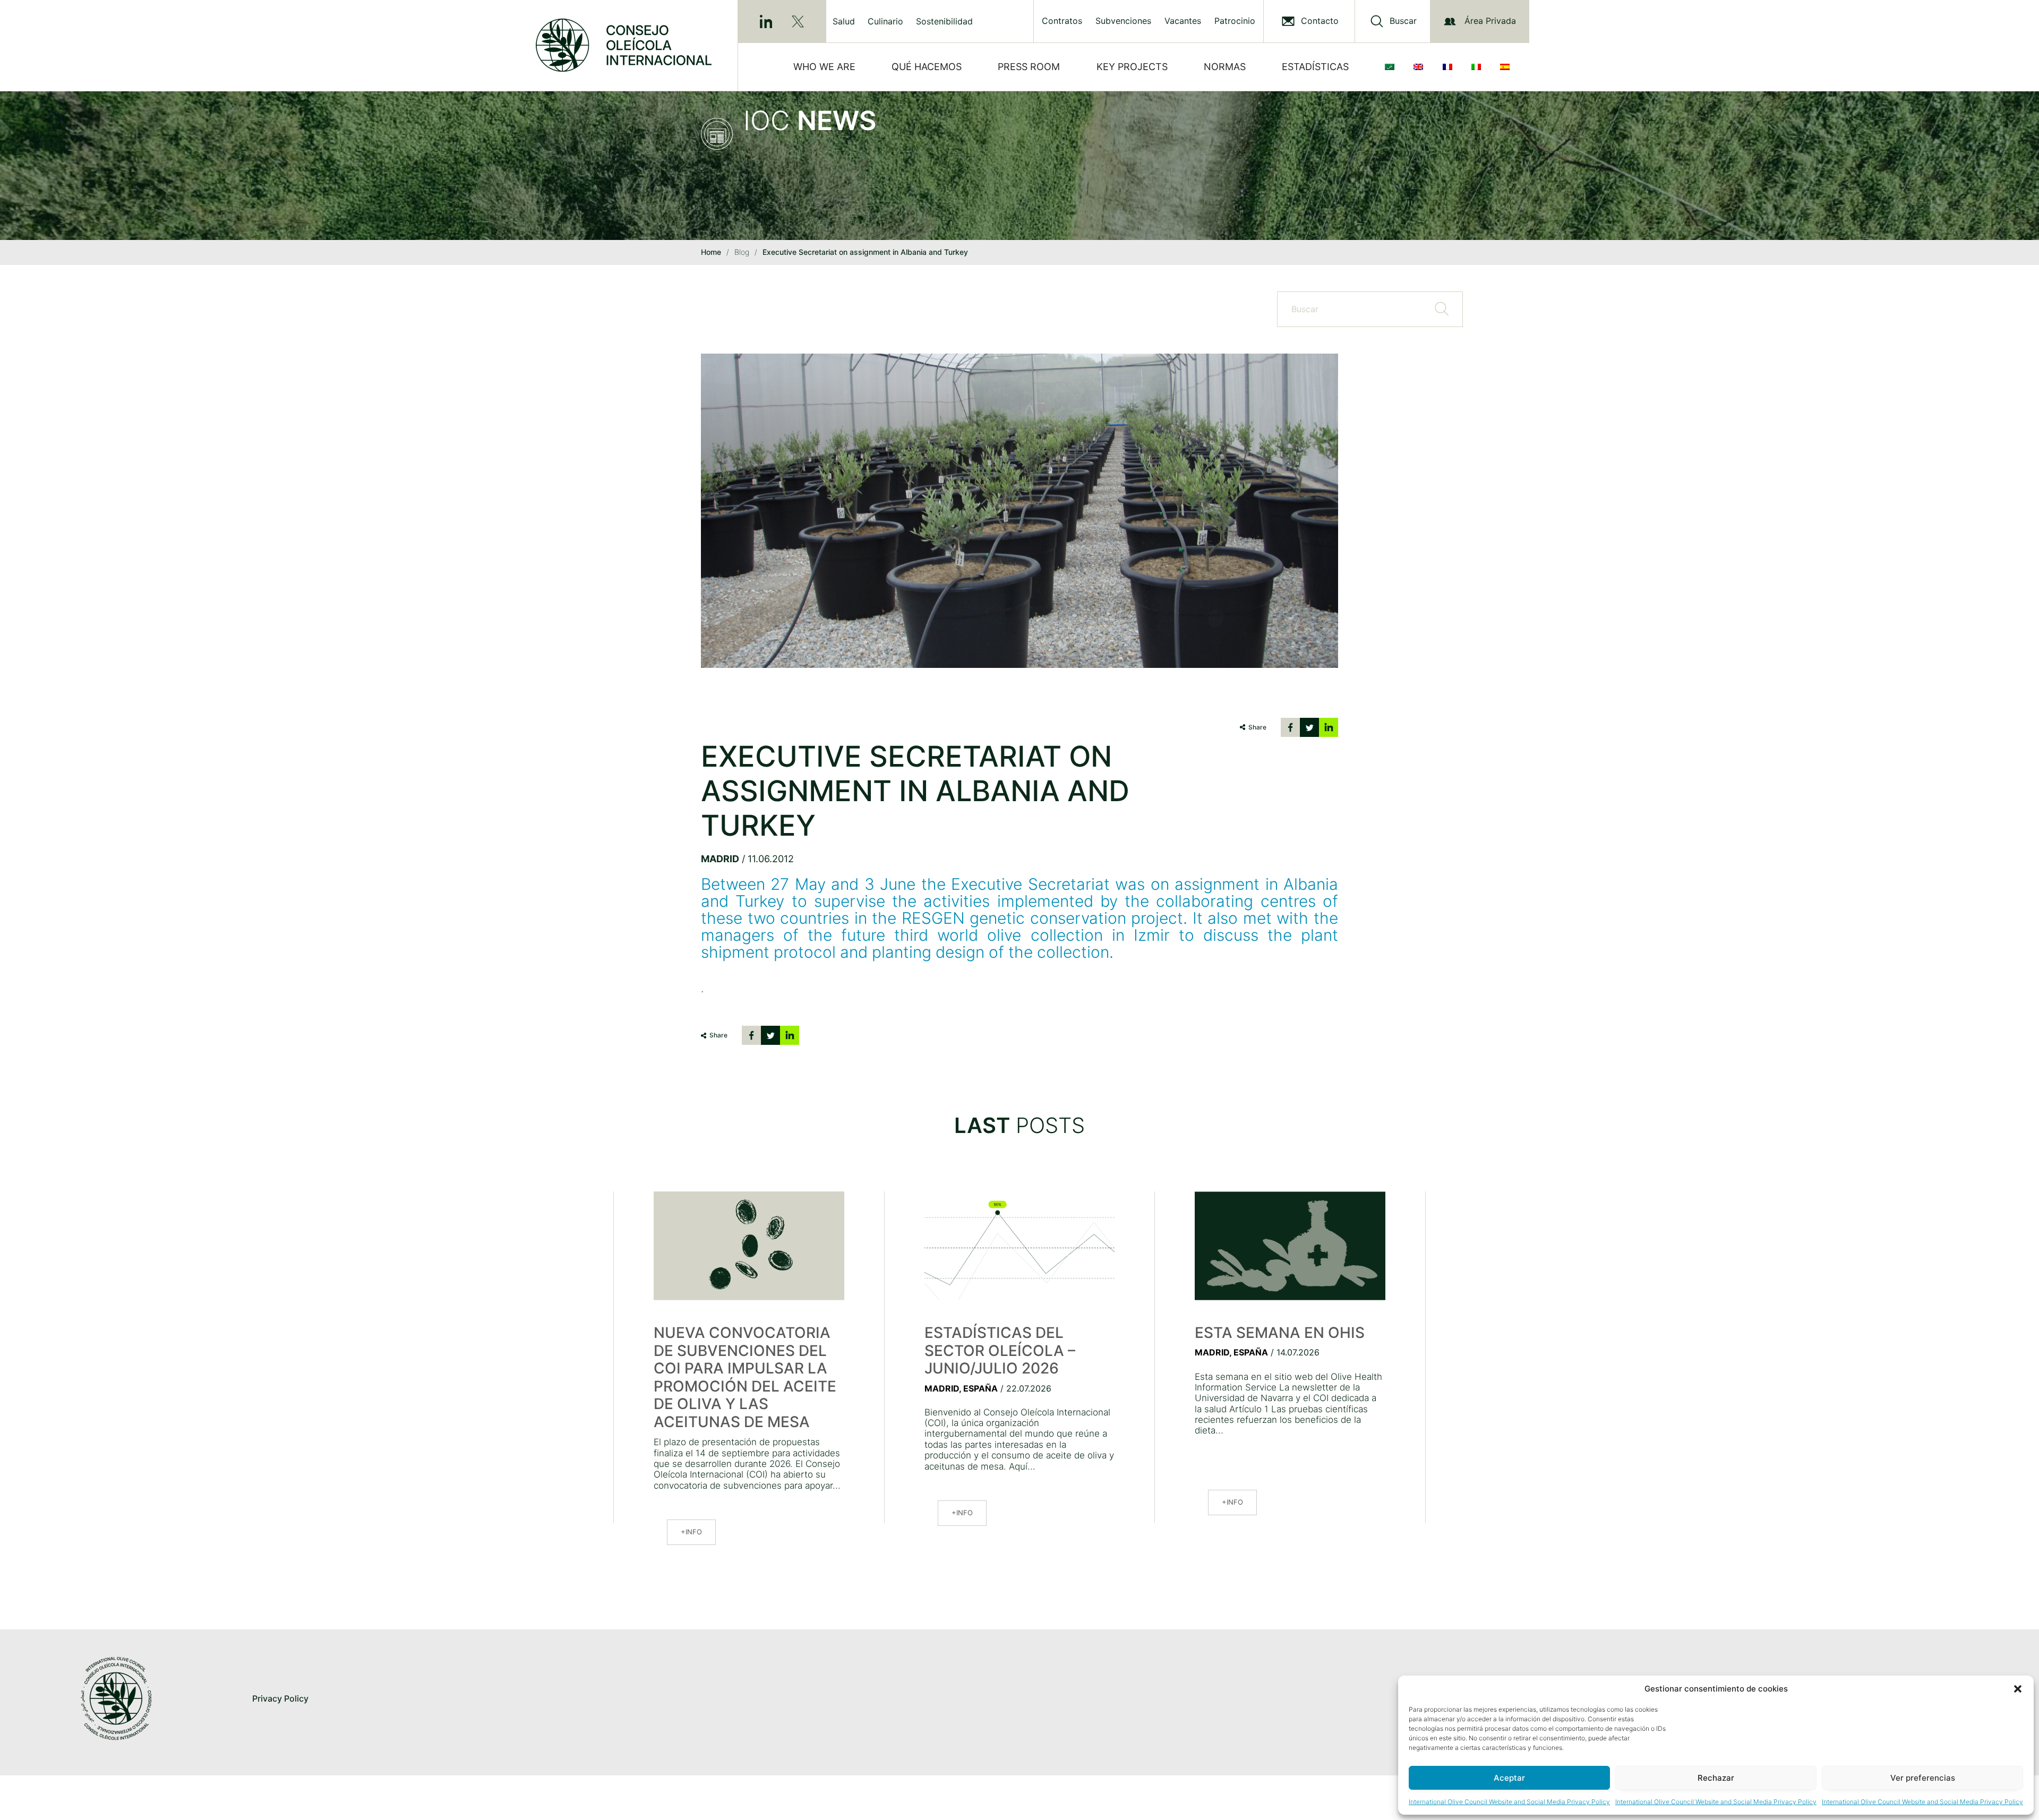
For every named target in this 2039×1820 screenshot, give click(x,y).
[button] (2018, 1689)
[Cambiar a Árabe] (1392, 67)
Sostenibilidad (944, 21)
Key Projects (1132, 67)
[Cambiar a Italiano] (1478, 67)
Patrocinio (1235, 21)
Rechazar (1716, 1778)
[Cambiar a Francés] (1450, 67)
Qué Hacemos (927, 67)
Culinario (885, 21)
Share (1257, 727)
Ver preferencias (1923, 1778)
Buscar (1403, 21)
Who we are (824, 67)
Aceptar (1509, 1778)
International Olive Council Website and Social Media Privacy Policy (1509, 1802)
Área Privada (1490, 21)
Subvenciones (1123, 21)
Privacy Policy (280, 1698)
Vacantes (1183, 21)
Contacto (1320, 21)
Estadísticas (1315, 67)
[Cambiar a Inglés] (1420, 67)
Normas (1225, 67)
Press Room (1029, 67)
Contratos (1062, 21)
